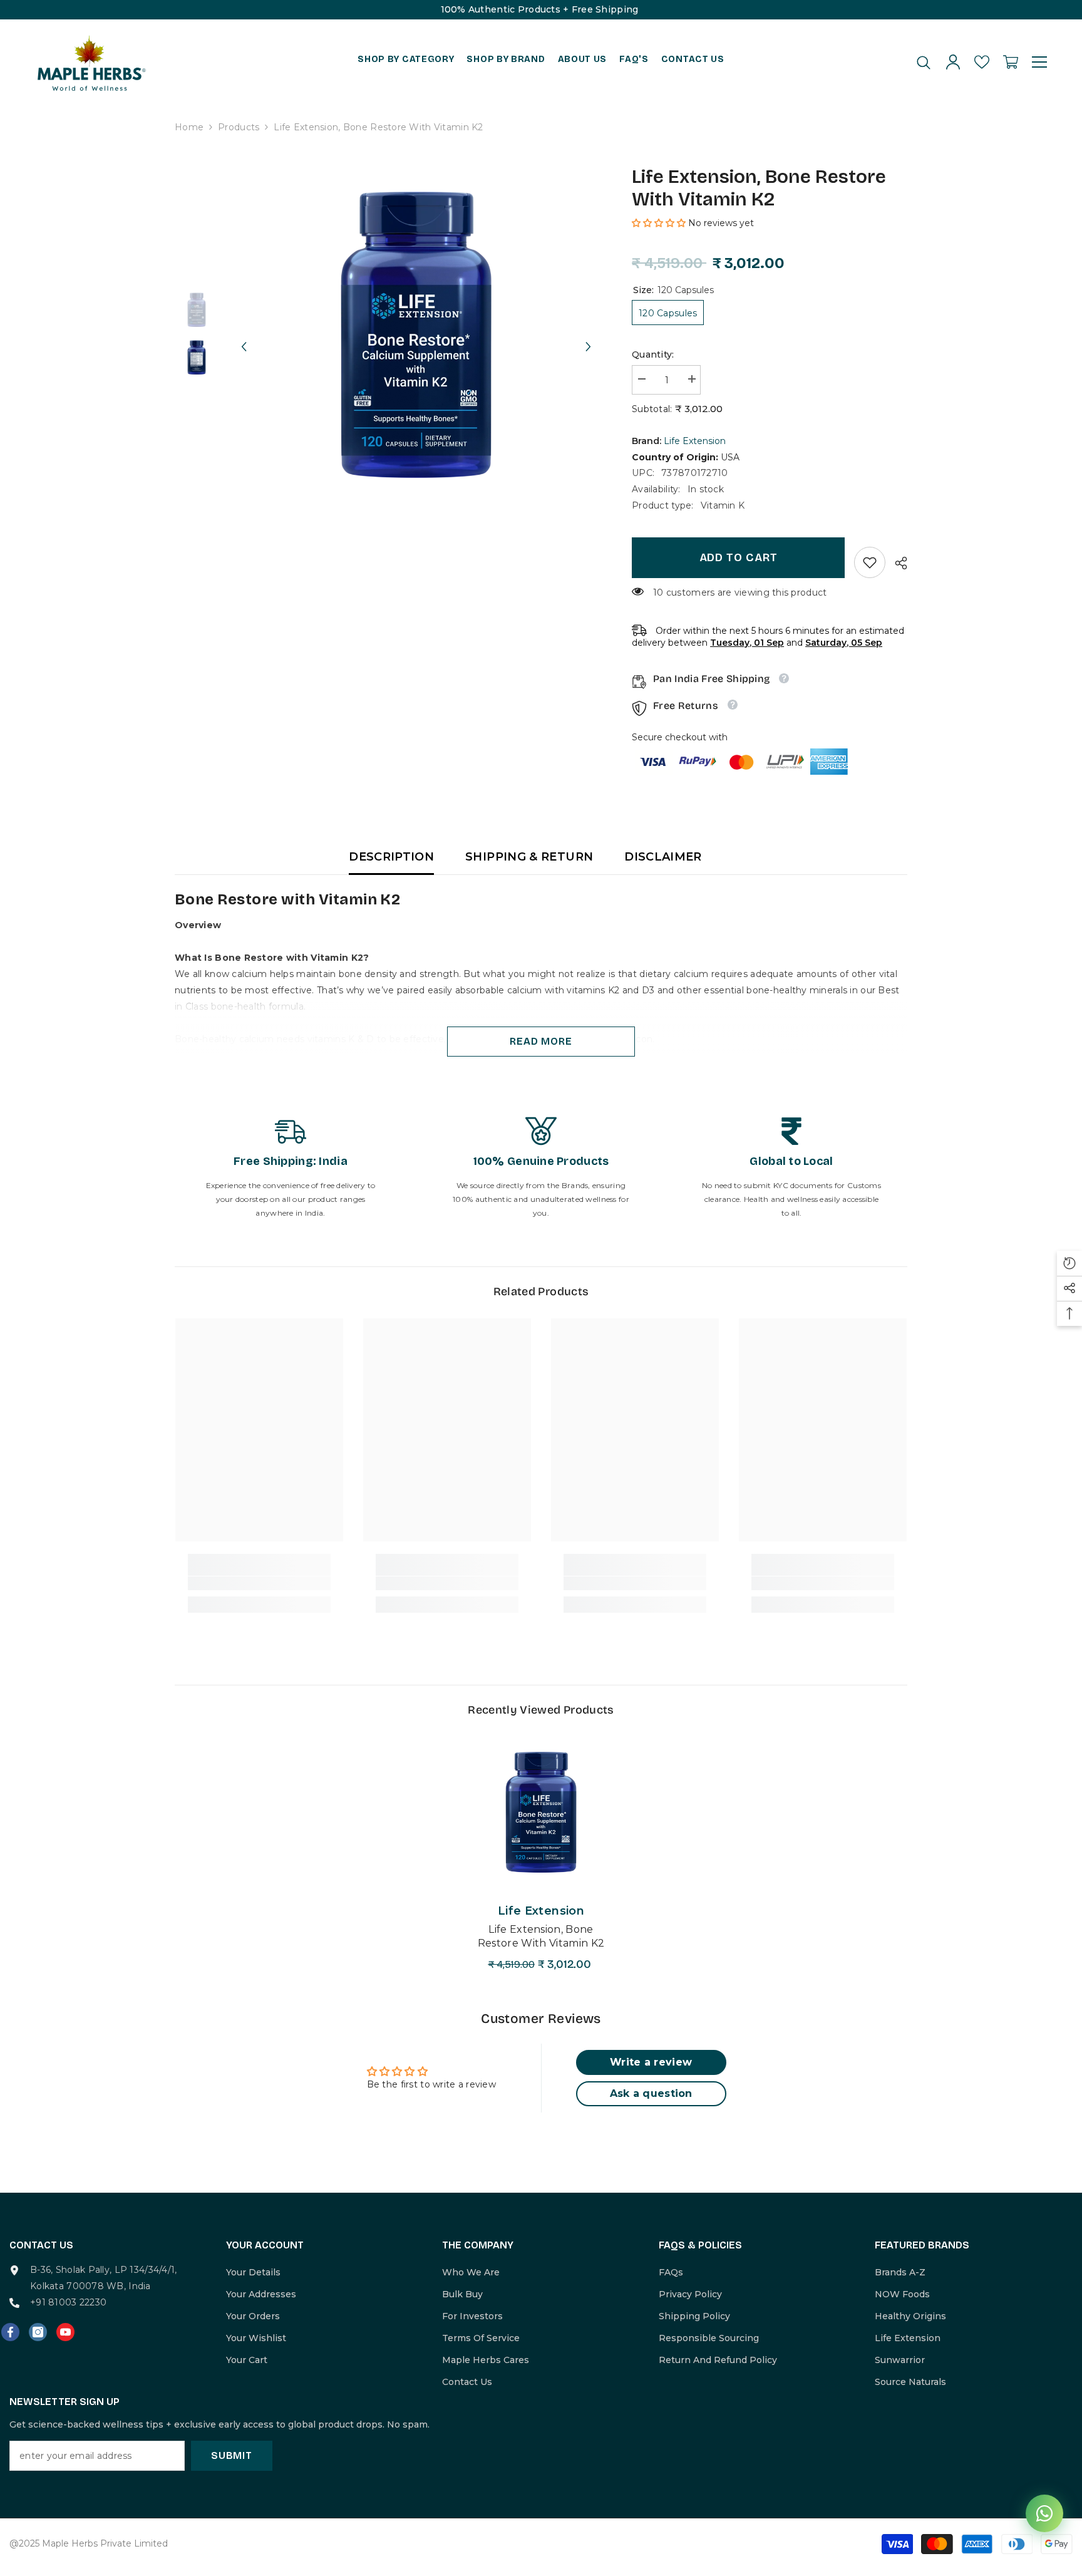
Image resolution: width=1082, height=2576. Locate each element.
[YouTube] (65, 2332)
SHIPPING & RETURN (529, 857)
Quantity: (653, 354)
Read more (541, 1041)
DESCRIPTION (391, 857)
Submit (232, 2455)
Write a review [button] (651, 2062)
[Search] (924, 62)
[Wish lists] (982, 62)
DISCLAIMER (663, 857)
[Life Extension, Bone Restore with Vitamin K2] (541, 1812)
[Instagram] (38, 2332)
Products (239, 127)
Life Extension (695, 441)
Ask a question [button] (651, 2093)
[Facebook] (10, 2332)
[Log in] (953, 62)
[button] (244, 335)
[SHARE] (896, 563)
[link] (870, 562)
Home (189, 127)
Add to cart (739, 557)
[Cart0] (1011, 62)
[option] (416, 335)
